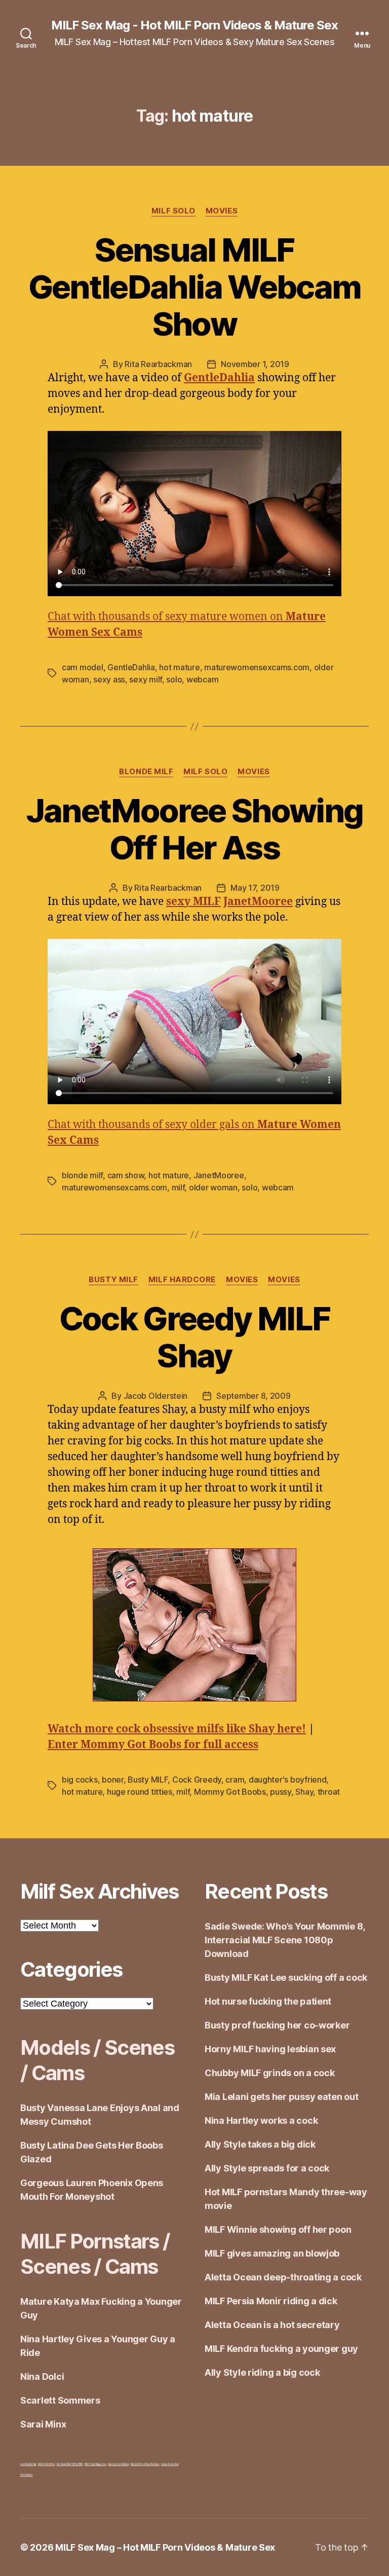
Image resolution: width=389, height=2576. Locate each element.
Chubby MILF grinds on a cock (269, 2073)
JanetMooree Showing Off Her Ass (194, 829)
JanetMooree (219, 1175)
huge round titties (140, 1792)
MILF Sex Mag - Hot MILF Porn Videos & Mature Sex (194, 25)
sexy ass (109, 679)
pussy (281, 1792)
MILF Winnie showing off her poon (278, 2229)
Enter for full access (153, 1745)
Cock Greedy (197, 1780)
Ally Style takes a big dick (260, 2144)
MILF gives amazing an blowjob (272, 2253)
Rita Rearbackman (158, 364)
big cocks (80, 1780)
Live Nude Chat (28, 2464)
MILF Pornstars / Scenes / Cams (95, 2254)
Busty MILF (113, 1280)
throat (329, 1792)
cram (235, 1780)
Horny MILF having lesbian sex (270, 2049)
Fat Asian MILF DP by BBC (70, 2464)
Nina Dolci (42, 2377)
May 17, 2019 (255, 888)
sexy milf (146, 679)
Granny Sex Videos (118, 2464)
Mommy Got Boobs (230, 1792)
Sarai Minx (43, 2424)
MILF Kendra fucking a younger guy (281, 2349)
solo (174, 679)
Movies (222, 211)
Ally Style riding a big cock (262, 2372)
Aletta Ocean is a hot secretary (272, 2325)
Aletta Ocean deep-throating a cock (283, 2277)
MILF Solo (173, 211)
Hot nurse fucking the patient (268, 2001)
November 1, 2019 (255, 364)
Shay (304, 1792)
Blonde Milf (146, 772)
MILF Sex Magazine (95, 2464)
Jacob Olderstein (156, 1396)
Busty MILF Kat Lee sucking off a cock (286, 1978)
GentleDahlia (131, 667)
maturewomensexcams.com (257, 667)
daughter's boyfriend (288, 1780)
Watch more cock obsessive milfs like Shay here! (177, 1729)
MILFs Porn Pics (46, 2464)
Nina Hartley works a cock (261, 2120)
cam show (126, 1175)
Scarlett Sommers (60, 2400)
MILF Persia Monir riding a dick (271, 2301)
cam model (83, 667)
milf (178, 1187)
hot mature (179, 667)
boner (113, 1780)
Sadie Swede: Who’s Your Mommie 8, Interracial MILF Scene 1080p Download (285, 1940)
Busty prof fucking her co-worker (277, 2025)
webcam (202, 679)
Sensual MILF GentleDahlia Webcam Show (194, 287)
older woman (213, 1187)
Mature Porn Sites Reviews (145, 2464)
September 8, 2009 (253, 1396)
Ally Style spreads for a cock (267, 2168)
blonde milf (82, 1175)
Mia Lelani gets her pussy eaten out (282, 2097)
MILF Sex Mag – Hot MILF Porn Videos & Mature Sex (165, 2547)
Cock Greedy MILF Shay (194, 1337)
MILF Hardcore (182, 1280)
